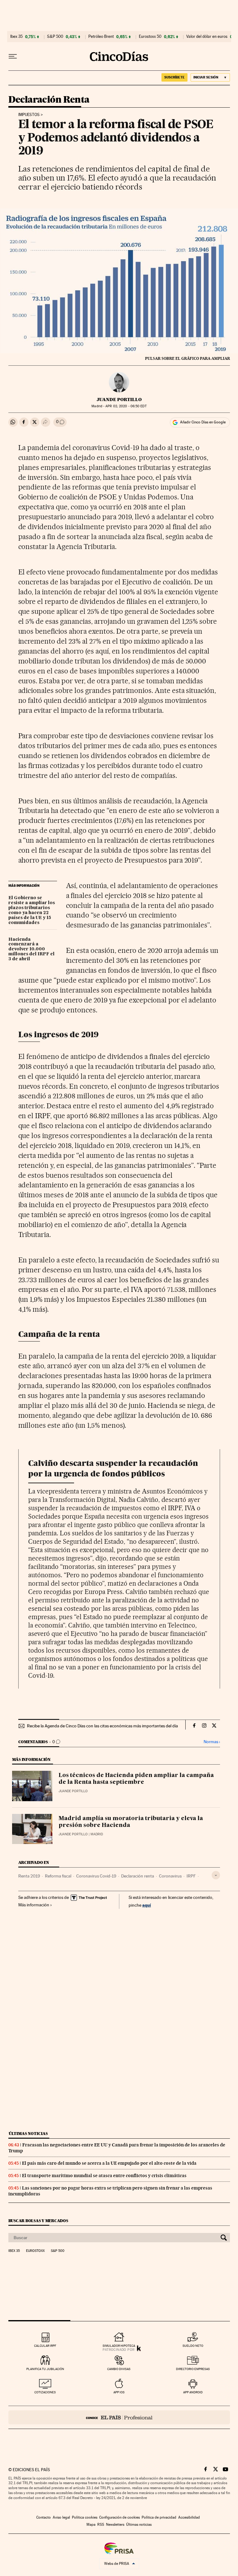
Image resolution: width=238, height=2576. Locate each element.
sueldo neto (193, 2346)
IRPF (191, 1876)
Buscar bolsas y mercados (38, 2221)
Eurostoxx (35, 2251)
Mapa (91, 2525)
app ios (119, 2392)
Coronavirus (170, 1876)
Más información (34, 1905)
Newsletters (115, 2525)
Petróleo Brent (101, 37)
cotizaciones (45, 2392)
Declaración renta (138, 1876)
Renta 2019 (29, 1876)
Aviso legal (61, 2517)
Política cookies (85, 2517)
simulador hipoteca (119, 2346)
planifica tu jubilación (45, 2369)
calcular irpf (45, 2346)
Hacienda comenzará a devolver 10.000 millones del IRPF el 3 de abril (31, 949)
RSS (101, 2525)
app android (193, 2392)
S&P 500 (55, 37)
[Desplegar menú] (13, 56)
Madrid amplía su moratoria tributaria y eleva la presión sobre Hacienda (131, 1822)
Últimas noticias (28, 2134)
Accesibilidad (189, 2517)
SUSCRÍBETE (174, 77)
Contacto (44, 2517)
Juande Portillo (119, 400)
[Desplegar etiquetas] (216, 1875)
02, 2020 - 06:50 (126, 406)
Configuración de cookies (119, 2517)
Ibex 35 (16, 37)
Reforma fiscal (58, 1876)
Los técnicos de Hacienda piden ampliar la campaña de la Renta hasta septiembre (136, 1779)
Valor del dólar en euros (207, 37)
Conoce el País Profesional (119, 2417)
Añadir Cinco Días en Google (203, 422)
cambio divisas (119, 2369)
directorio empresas (193, 2369)
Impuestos (29, 115)
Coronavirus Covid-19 (96, 1876)
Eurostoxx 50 (150, 37)
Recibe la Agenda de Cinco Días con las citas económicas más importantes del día (102, 1726)
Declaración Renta (49, 100)
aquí (147, 1905)
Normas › (212, 1742)
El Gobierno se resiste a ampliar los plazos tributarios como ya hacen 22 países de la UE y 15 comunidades (32, 910)
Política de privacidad (159, 2517)
